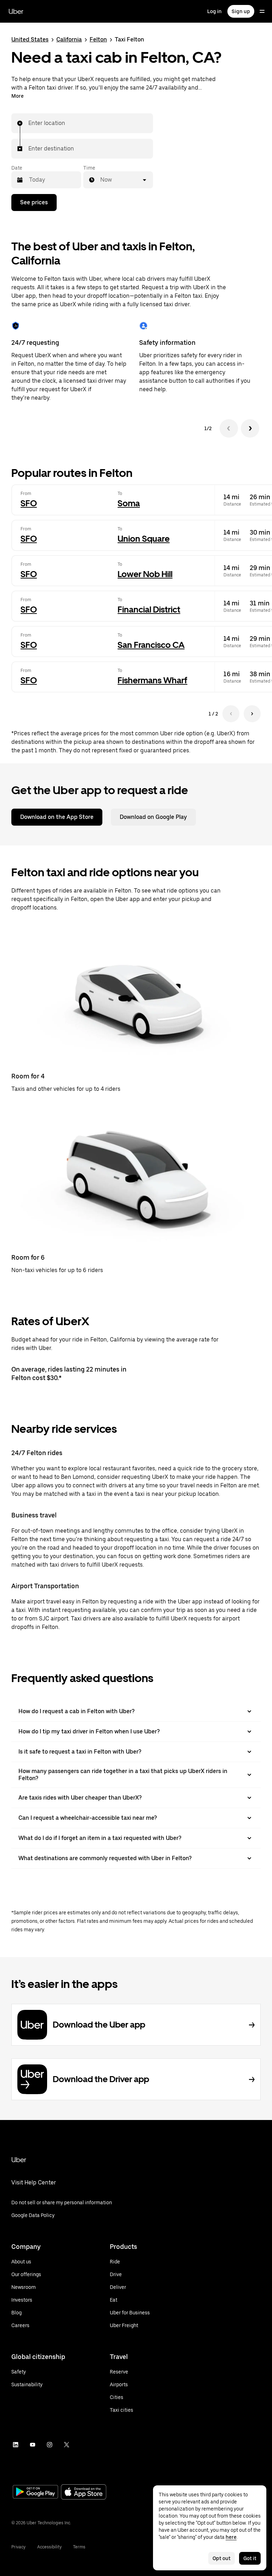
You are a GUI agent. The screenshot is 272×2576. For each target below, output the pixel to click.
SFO (29, 503)
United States (30, 39)
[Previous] (229, 428)
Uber (16, 11)
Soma (129, 503)
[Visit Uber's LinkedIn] (16, 2445)
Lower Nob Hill (145, 574)
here (231, 2537)
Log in (214, 11)
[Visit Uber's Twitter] (67, 2445)
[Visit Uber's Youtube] (33, 2445)
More (18, 96)
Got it (250, 2558)
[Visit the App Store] (84, 2493)
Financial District (149, 609)
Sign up (241, 11)
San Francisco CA (151, 645)
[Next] (250, 428)
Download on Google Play (153, 817)
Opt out (222, 2558)
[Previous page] (231, 714)
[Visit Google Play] (35, 2492)
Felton (98, 39)
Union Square (144, 539)
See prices (34, 202)
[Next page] (252, 714)
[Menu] (262, 11)
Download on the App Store (57, 817)
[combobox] (29, 123)
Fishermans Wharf (152, 680)
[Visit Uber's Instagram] (50, 2445)
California (69, 39)
